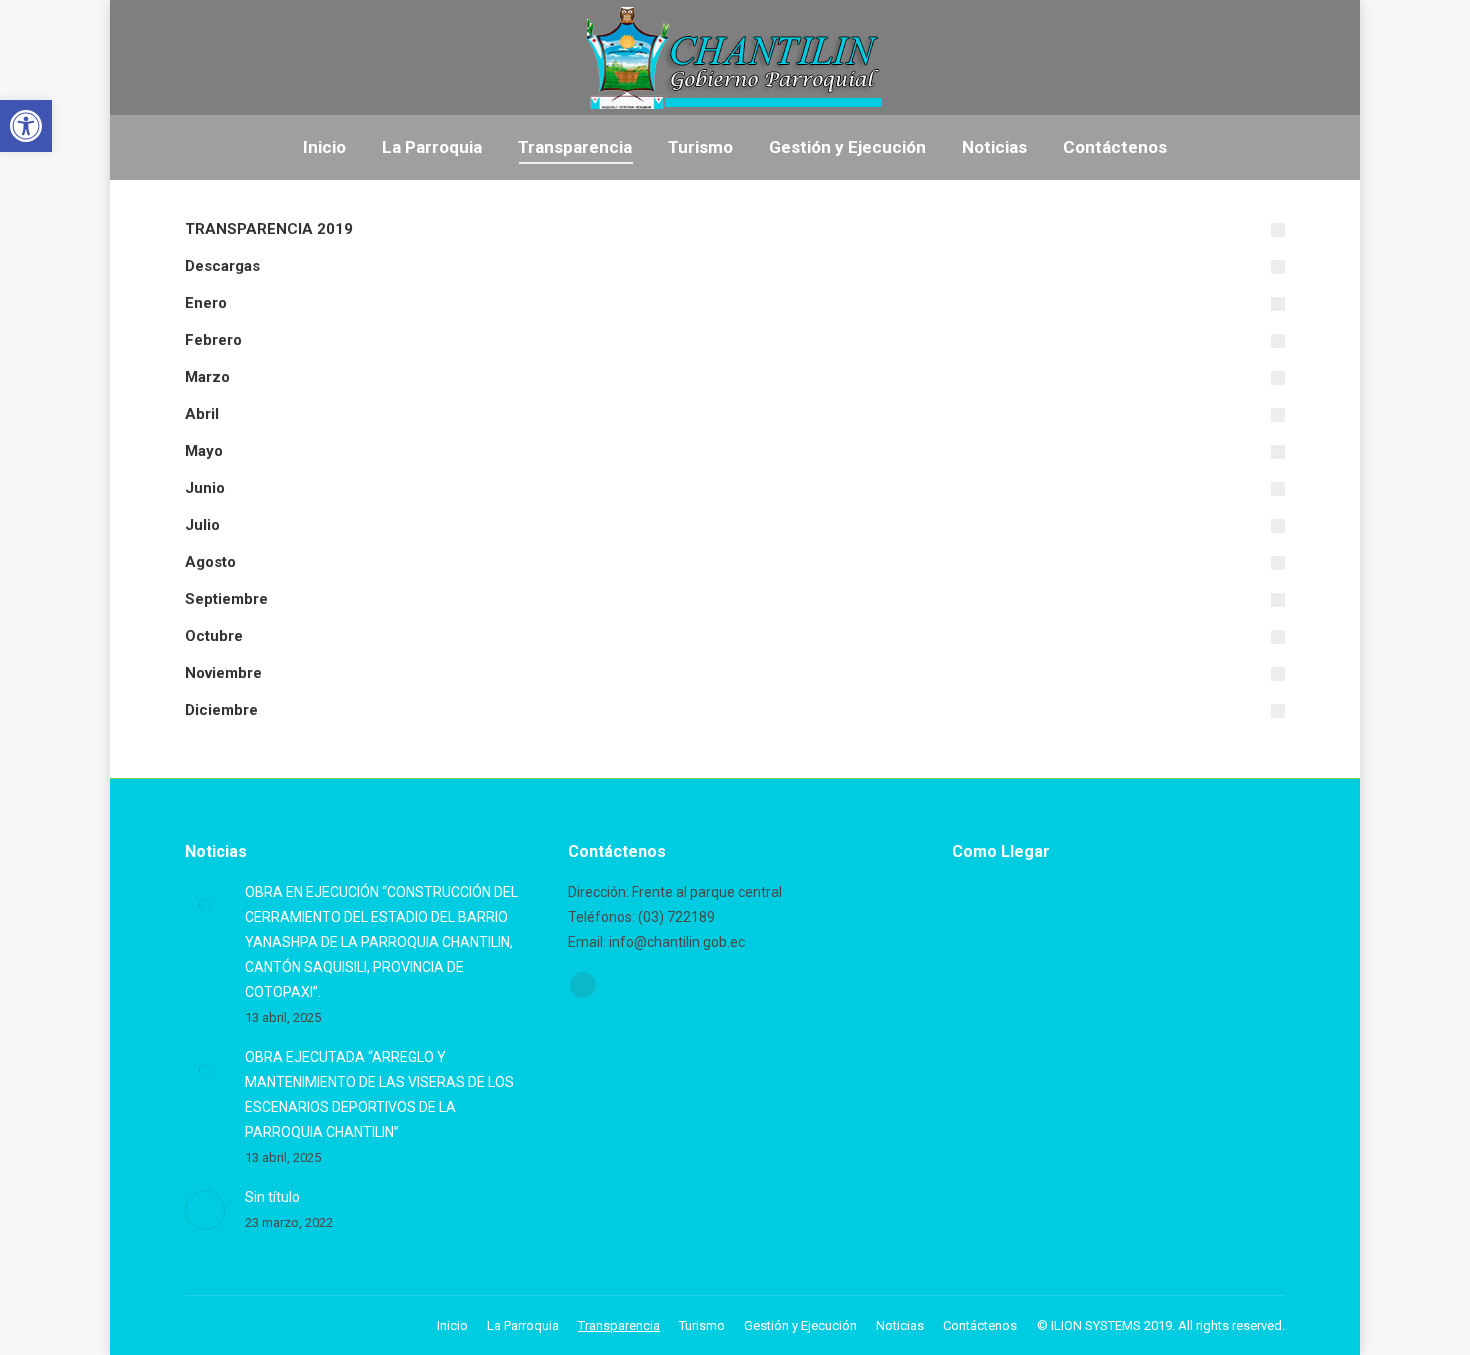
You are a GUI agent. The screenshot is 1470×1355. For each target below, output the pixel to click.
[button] (26, 126)
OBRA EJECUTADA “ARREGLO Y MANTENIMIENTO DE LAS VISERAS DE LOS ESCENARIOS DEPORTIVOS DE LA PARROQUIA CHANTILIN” (379, 1094)
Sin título (272, 1197)
